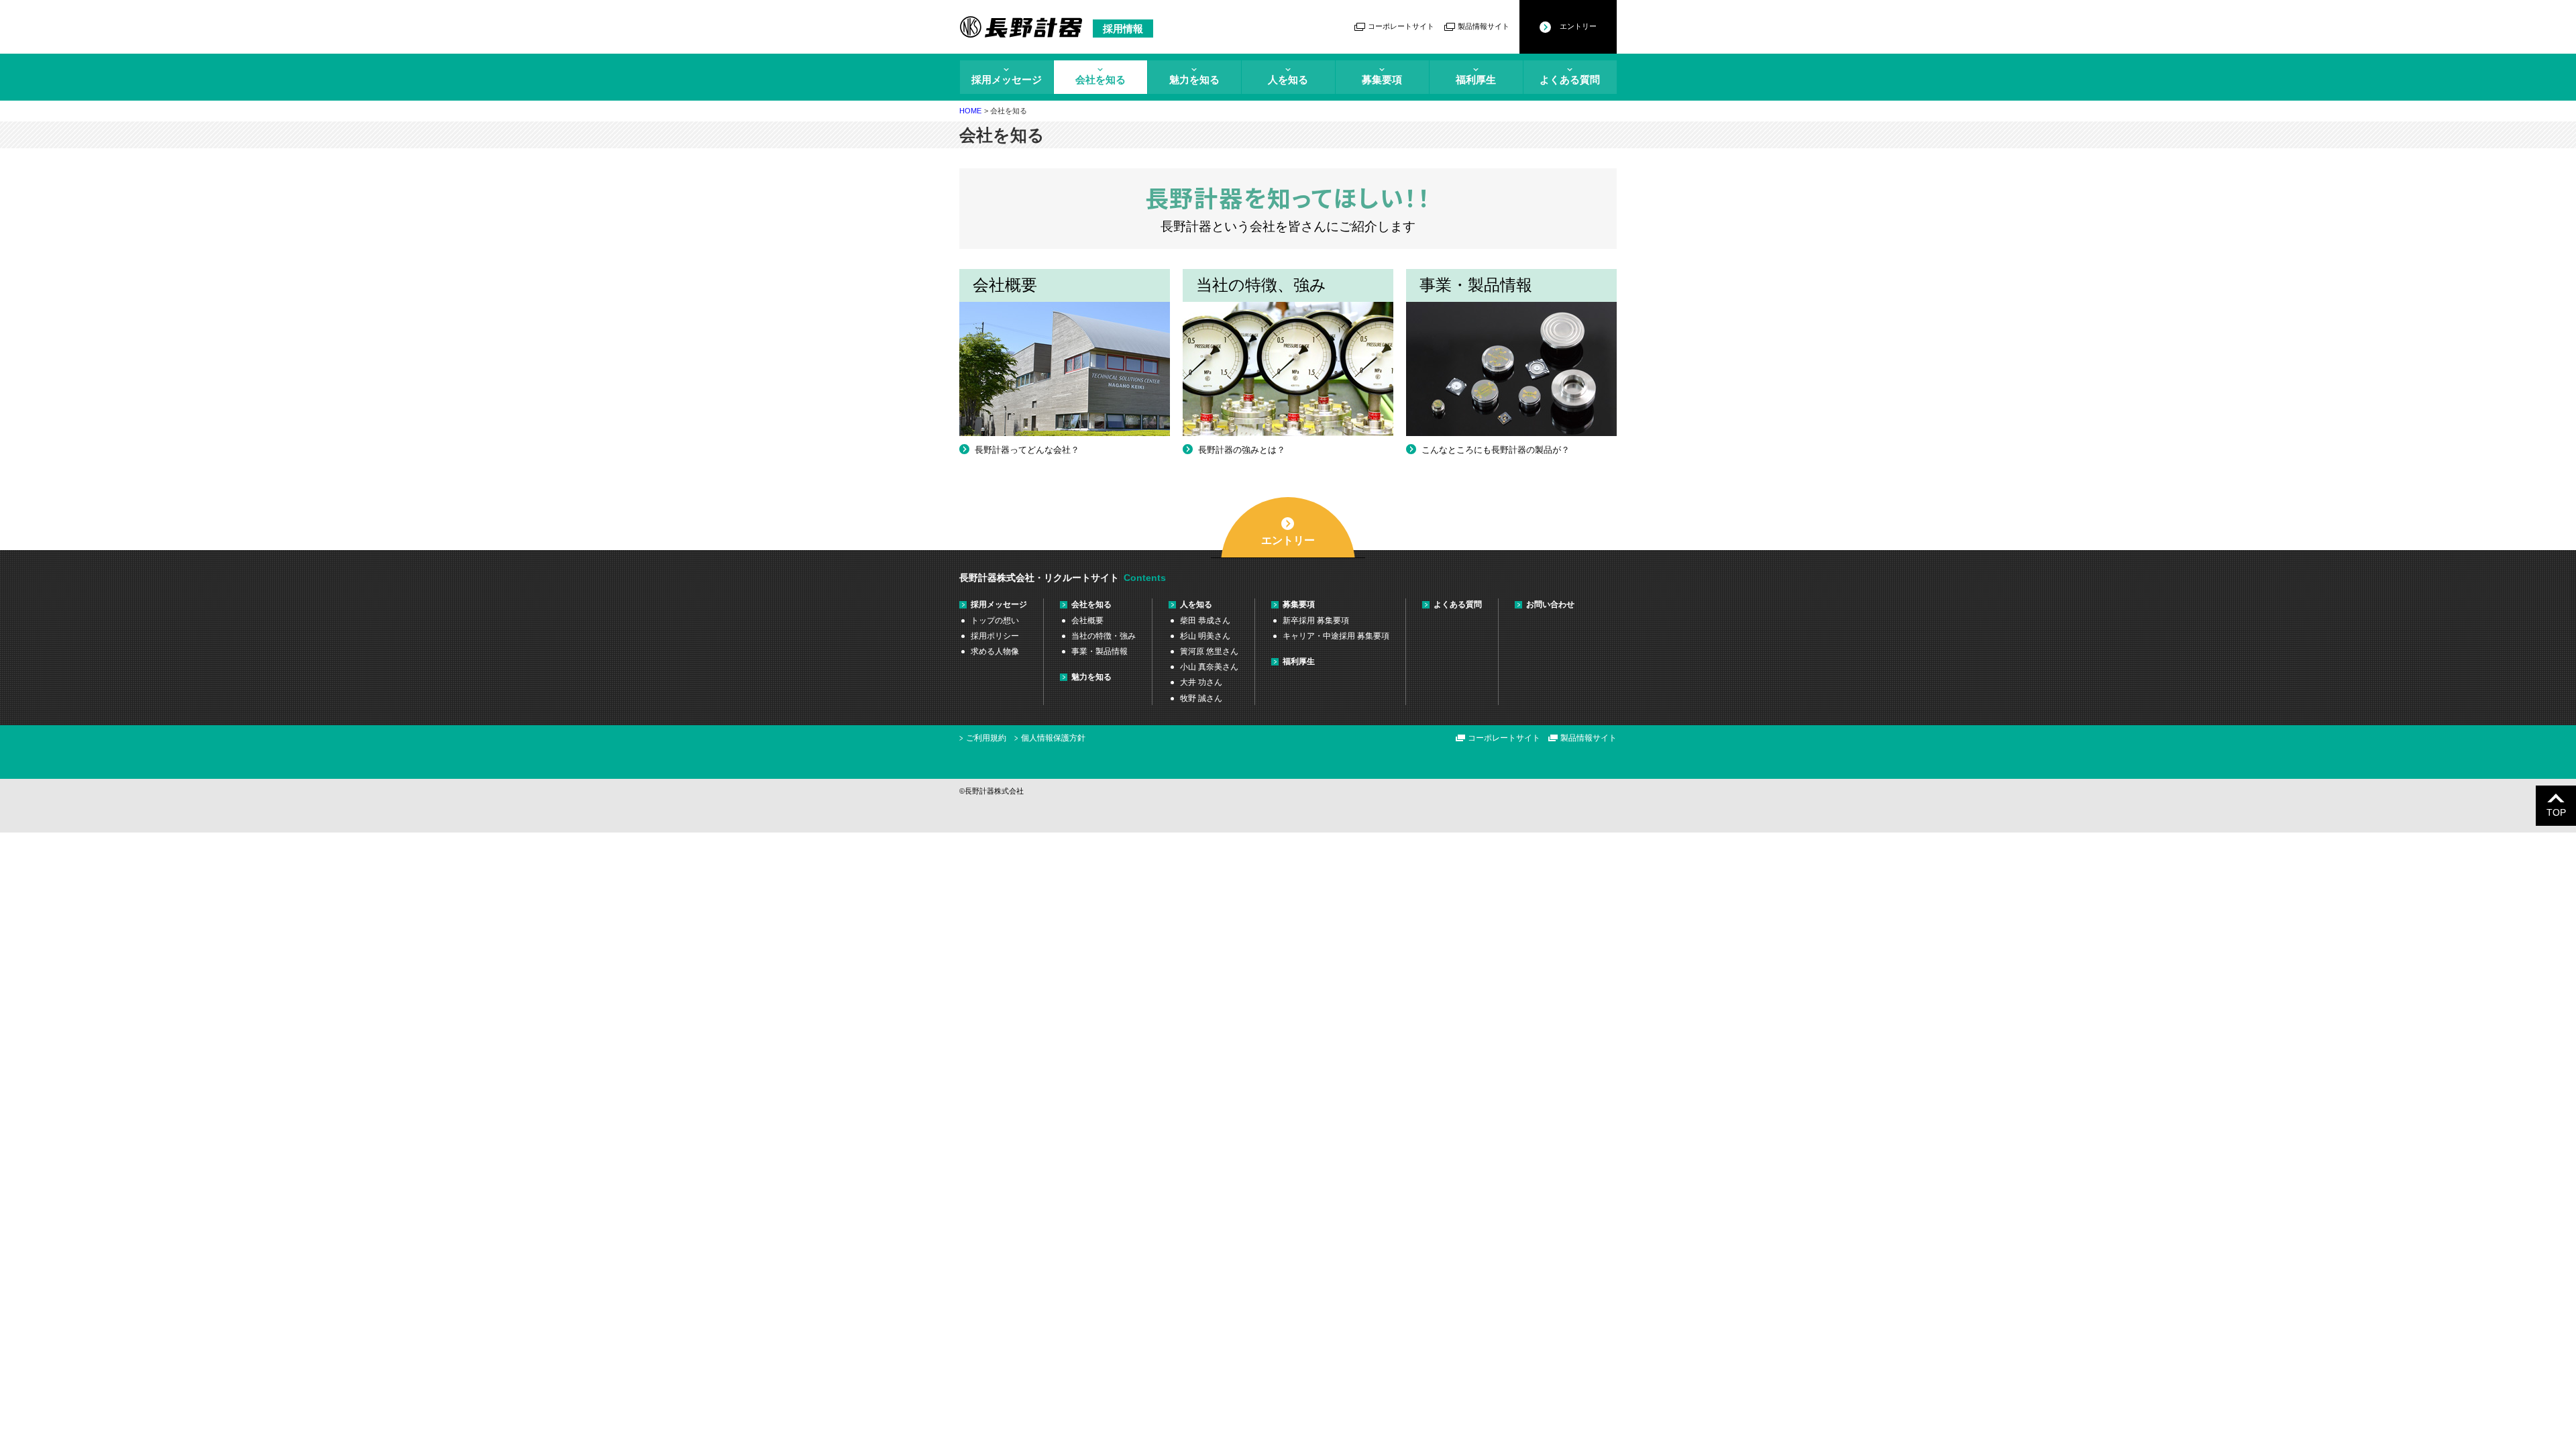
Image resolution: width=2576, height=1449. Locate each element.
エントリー (1578, 26)
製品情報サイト (1484, 26)
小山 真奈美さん (1209, 667)
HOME (970, 111)
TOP (2556, 812)
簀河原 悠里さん (1209, 651)
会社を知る (1101, 79)
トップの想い (995, 621)
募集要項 (1382, 79)
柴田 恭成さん (1205, 621)
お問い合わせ (1550, 604)
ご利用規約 (986, 738)
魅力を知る (1194, 79)
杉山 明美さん (1205, 636)
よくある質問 (1570, 79)
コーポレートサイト (1401, 26)
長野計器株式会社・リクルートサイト (1039, 578)
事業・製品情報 (1099, 651)
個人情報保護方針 (1053, 738)
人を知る (1288, 79)
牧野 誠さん (1201, 698)
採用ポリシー (995, 636)
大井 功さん (1201, 682)
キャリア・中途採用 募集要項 (1336, 636)
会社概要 (1087, 621)
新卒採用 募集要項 (1316, 621)
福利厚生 (1476, 79)
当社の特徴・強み (1104, 636)
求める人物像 (995, 651)
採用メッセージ (1007, 79)
